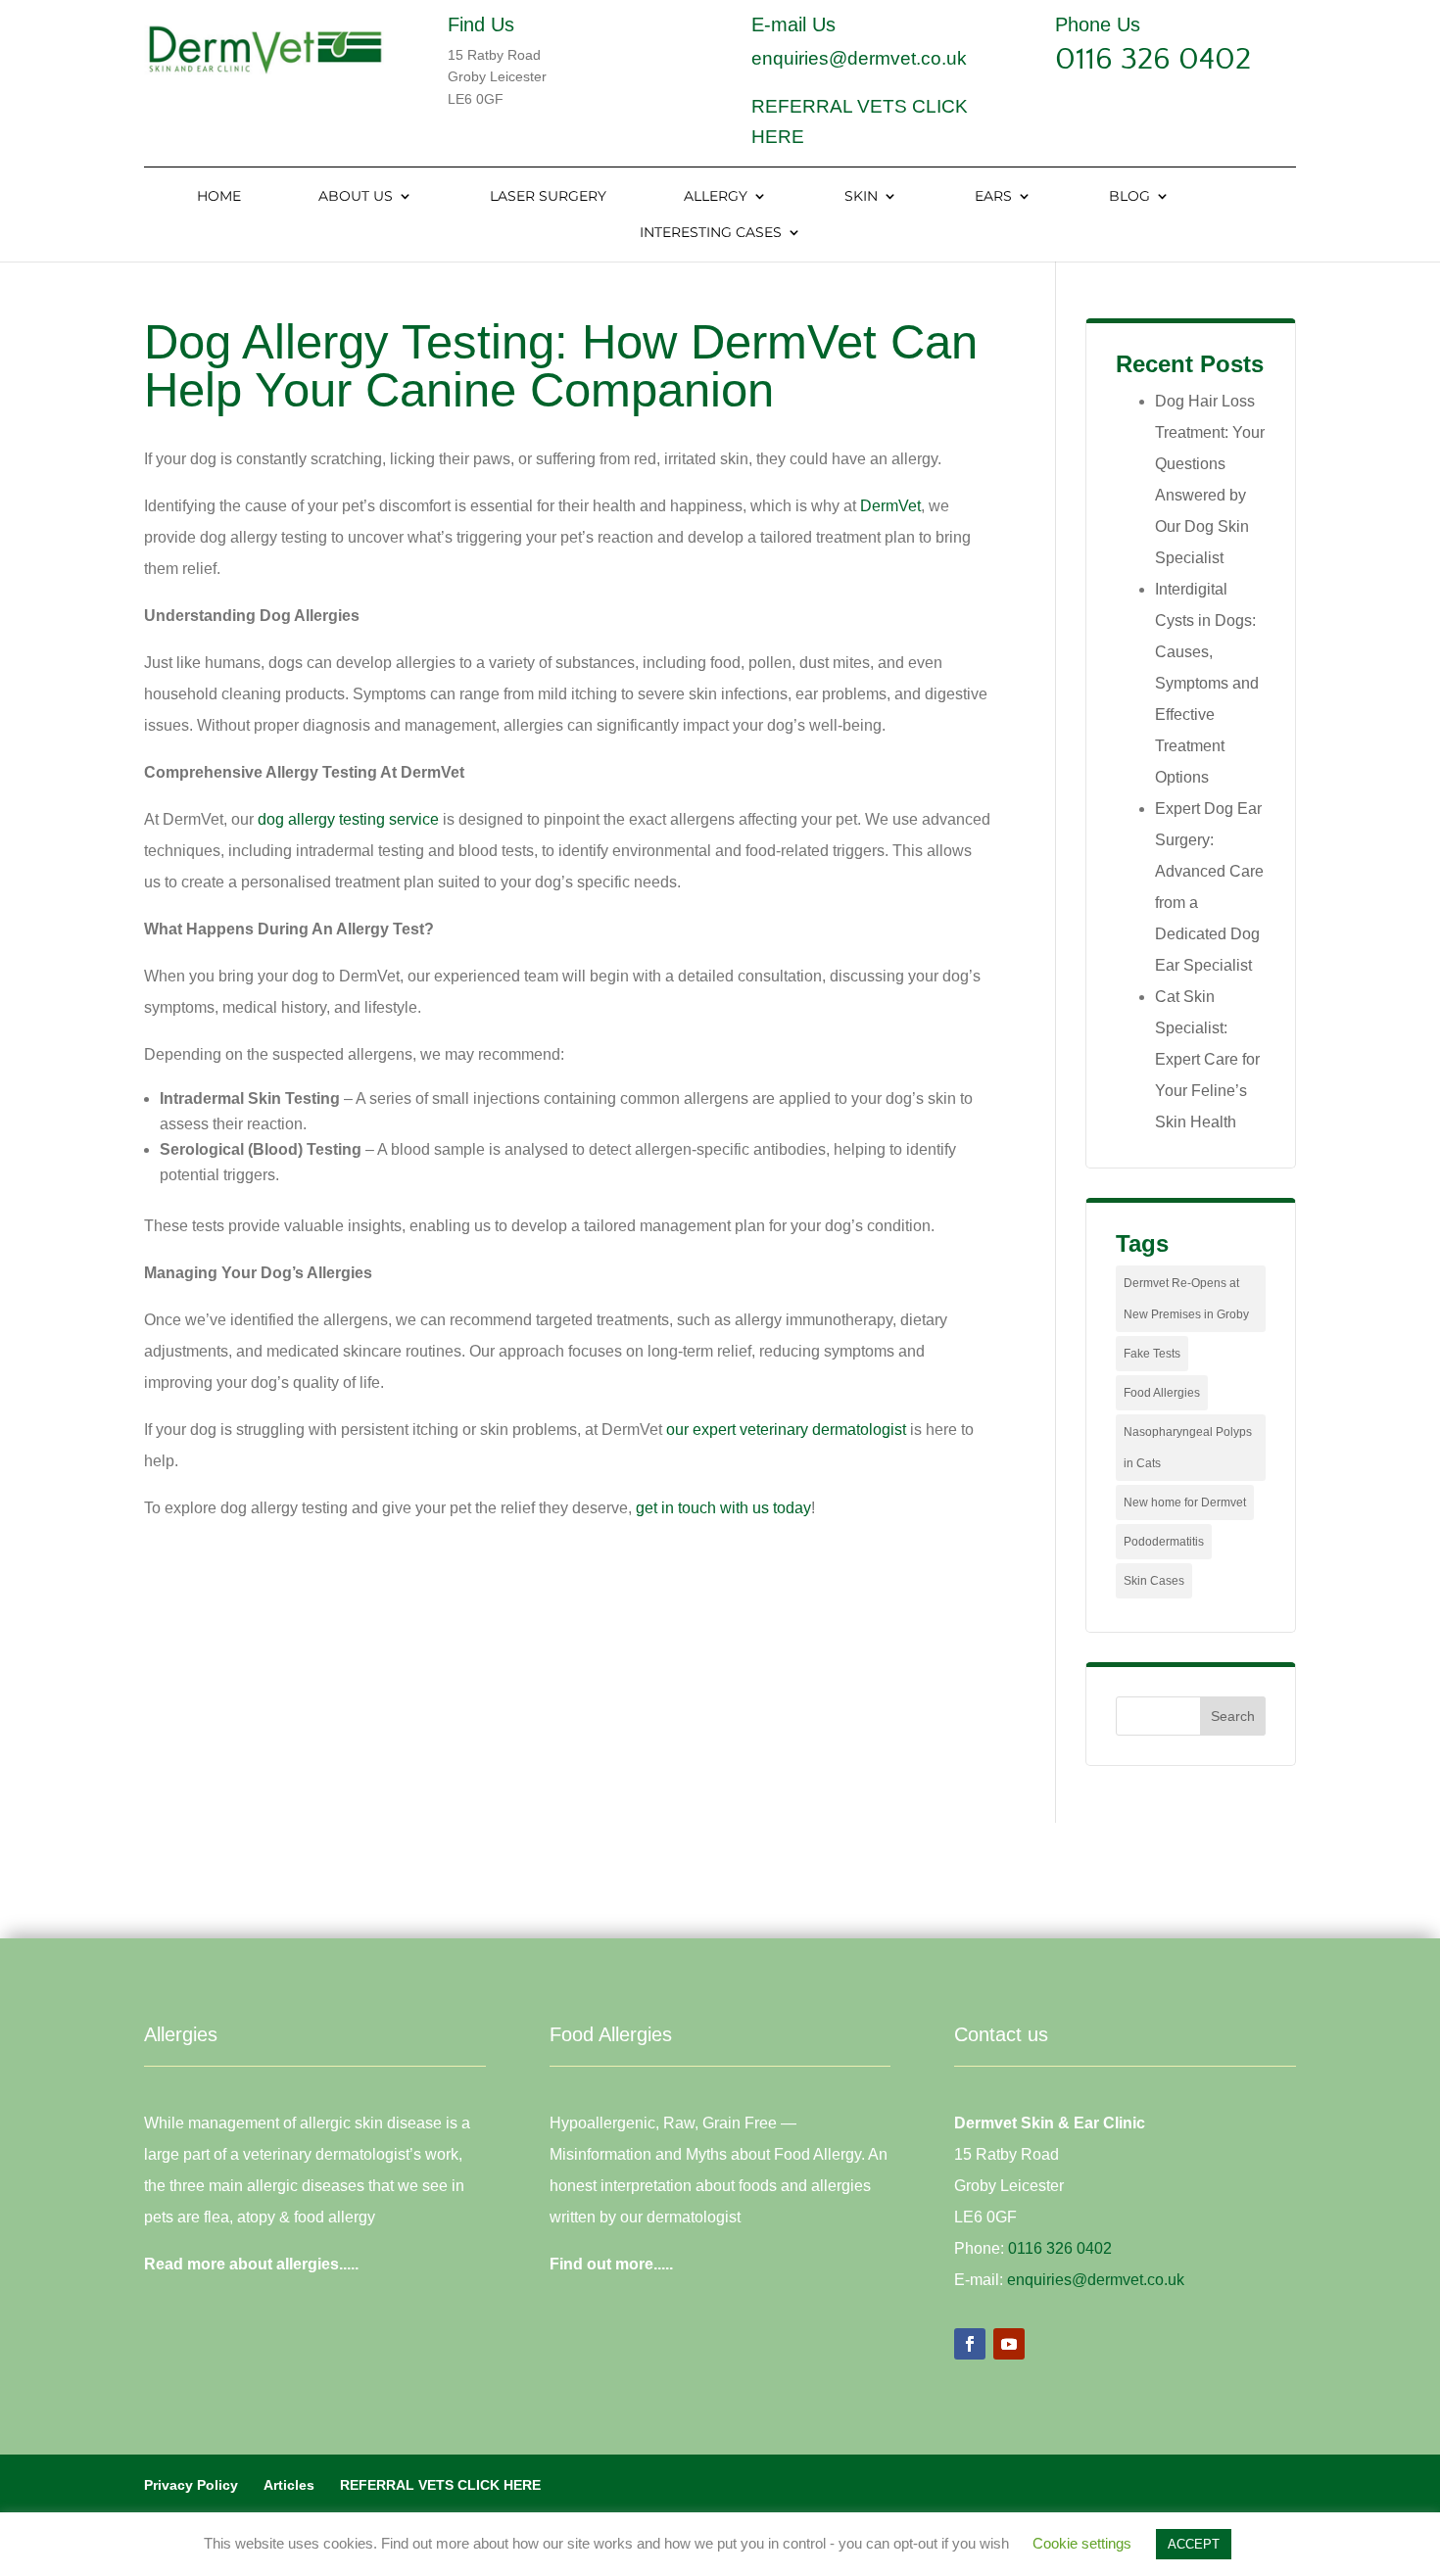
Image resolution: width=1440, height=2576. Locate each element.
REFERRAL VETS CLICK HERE (440, 2485)
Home (219, 197)
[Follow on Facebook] (970, 2344)
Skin (861, 197)
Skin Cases (1154, 1581)
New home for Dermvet (1185, 1503)
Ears (993, 197)
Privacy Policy (191, 2485)
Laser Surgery (548, 197)
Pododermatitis (1164, 1542)
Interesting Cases (711, 233)
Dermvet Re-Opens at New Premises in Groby (1186, 1299)
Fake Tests (1152, 1354)
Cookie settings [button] (1082, 2543)
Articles (289, 2485)
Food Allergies (1162, 1393)
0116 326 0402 (1153, 59)
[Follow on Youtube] (1009, 2344)
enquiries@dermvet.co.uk (859, 58)
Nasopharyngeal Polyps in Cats (1188, 1448)
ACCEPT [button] (1194, 2544)
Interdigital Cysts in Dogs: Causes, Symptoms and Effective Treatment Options (1207, 683)
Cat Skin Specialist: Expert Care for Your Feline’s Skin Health (1207, 1059)
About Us (356, 197)
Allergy (716, 197)
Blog (1129, 197)
